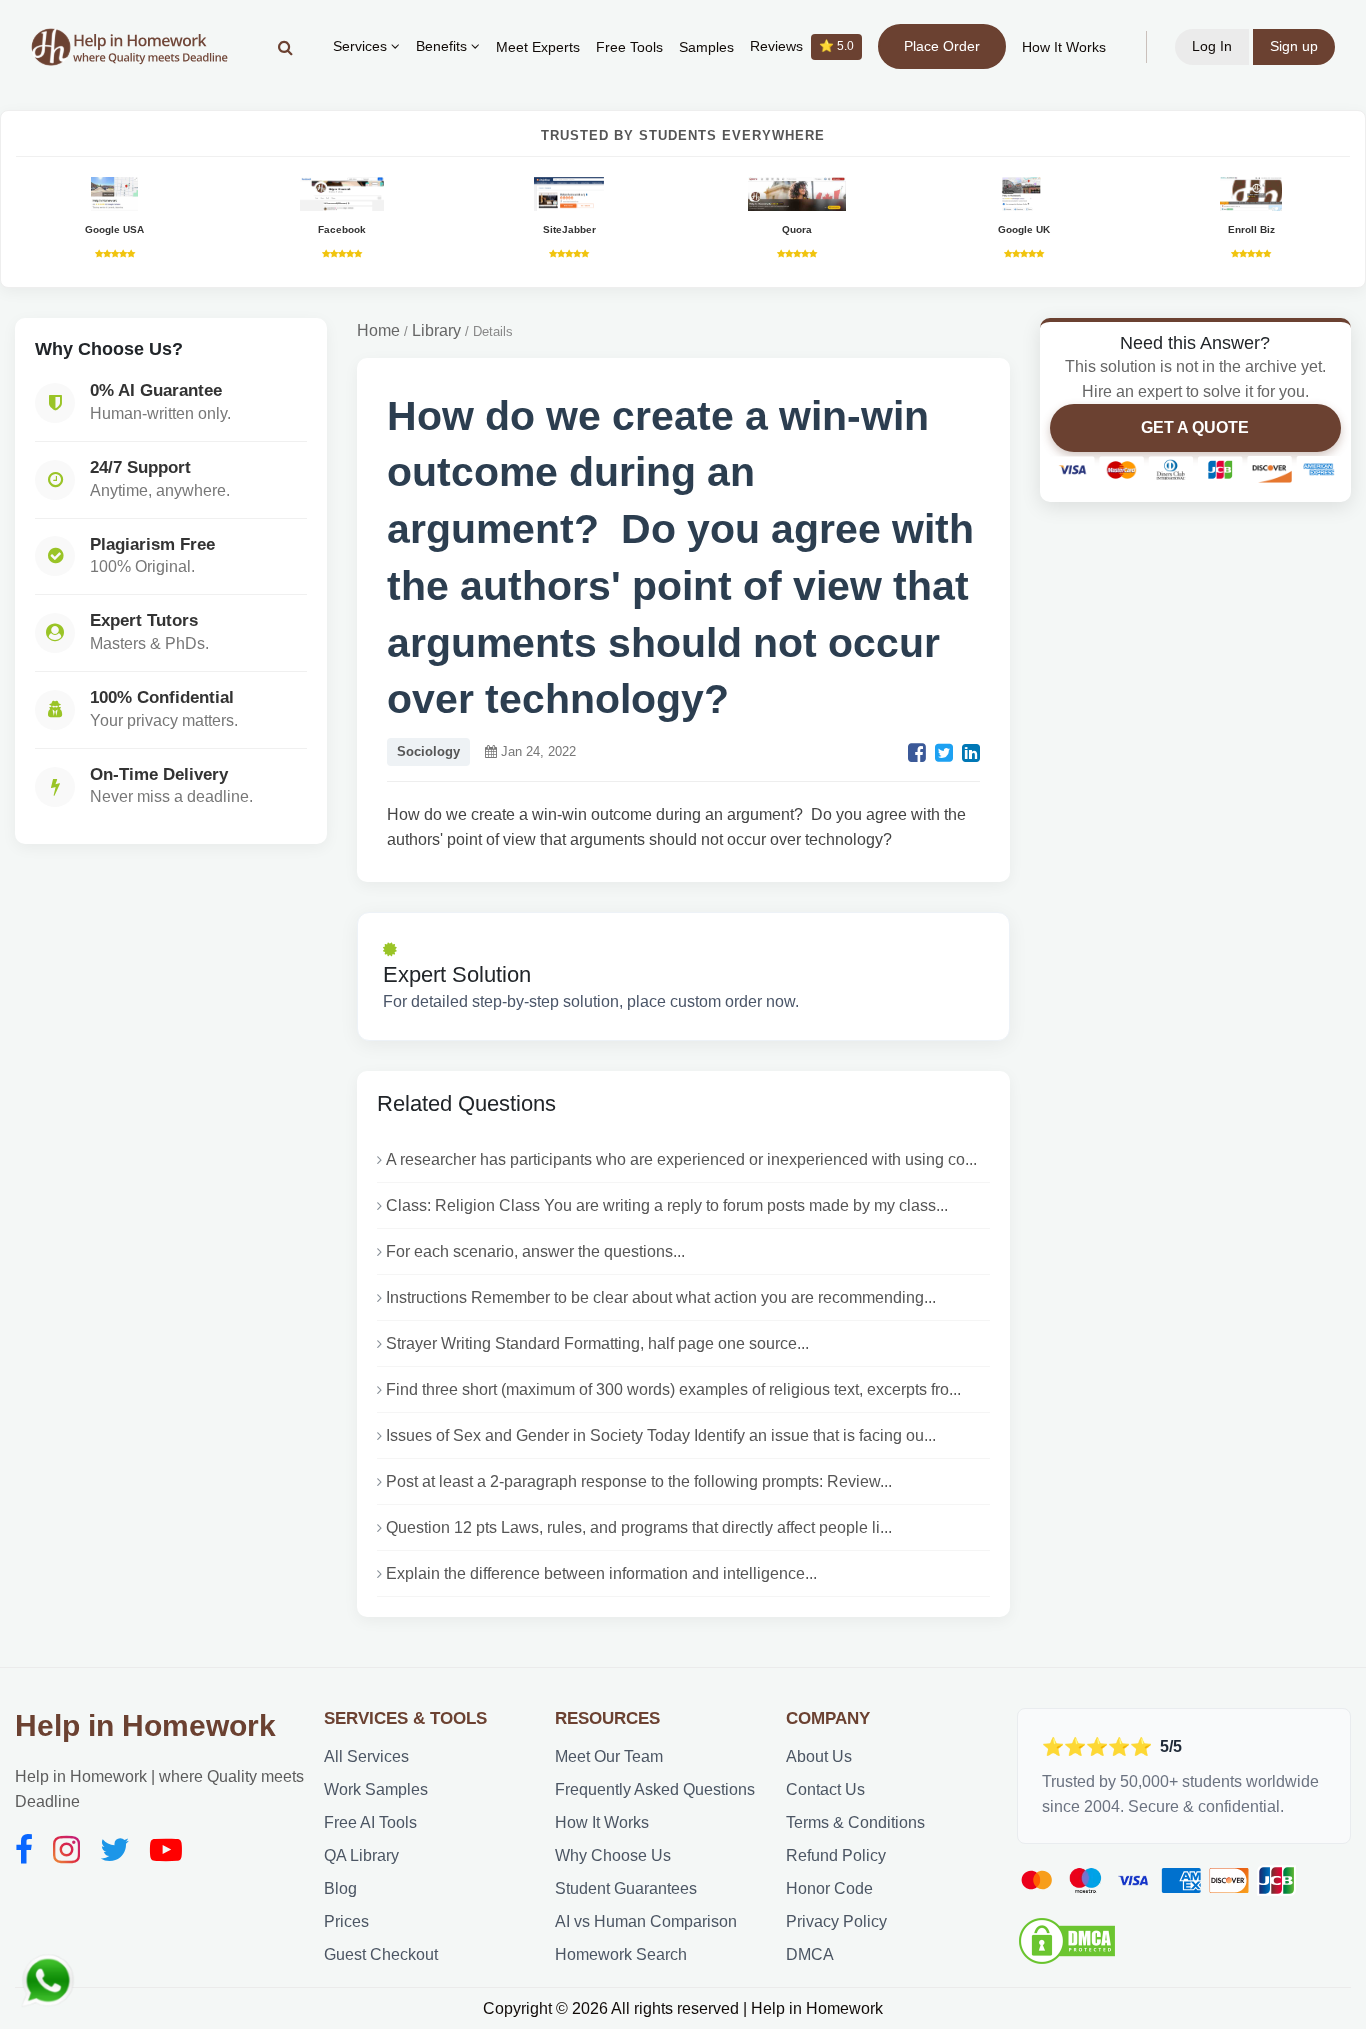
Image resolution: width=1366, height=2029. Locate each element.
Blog (340, 1888)
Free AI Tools (370, 1822)
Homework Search (621, 1954)
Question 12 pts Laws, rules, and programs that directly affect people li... (639, 1527)
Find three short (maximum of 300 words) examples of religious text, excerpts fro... (673, 1389)
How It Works (1064, 47)
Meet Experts (538, 47)
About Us (819, 1756)
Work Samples (376, 1789)
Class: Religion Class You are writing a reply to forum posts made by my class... (667, 1205)
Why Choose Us (613, 1855)
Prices (346, 1921)
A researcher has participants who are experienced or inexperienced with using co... (681, 1159)
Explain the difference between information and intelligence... (601, 1573)
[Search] (285, 47)
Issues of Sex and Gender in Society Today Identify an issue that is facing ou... (661, 1435)
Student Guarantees (626, 1888)
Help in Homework (145, 1725)
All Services (366, 1756)
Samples (706, 47)
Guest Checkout (381, 1954)
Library (436, 330)
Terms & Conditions (855, 1822)
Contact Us (825, 1789)
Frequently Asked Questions (655, 1789)
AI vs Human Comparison (646, 1921)
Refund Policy (836, 1855)
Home (378, 330)
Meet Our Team (609, 1756)
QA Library (361, 1855)
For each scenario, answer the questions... (535, 1251)
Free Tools (629, 47)
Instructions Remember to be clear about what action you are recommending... (661, 1297)
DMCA (810, 1954)
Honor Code (829, 1888)
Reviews (802, 46)
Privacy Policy (836, 1921)
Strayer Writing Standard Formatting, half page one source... (597, 1343)
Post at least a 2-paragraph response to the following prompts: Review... (639, 1481)
